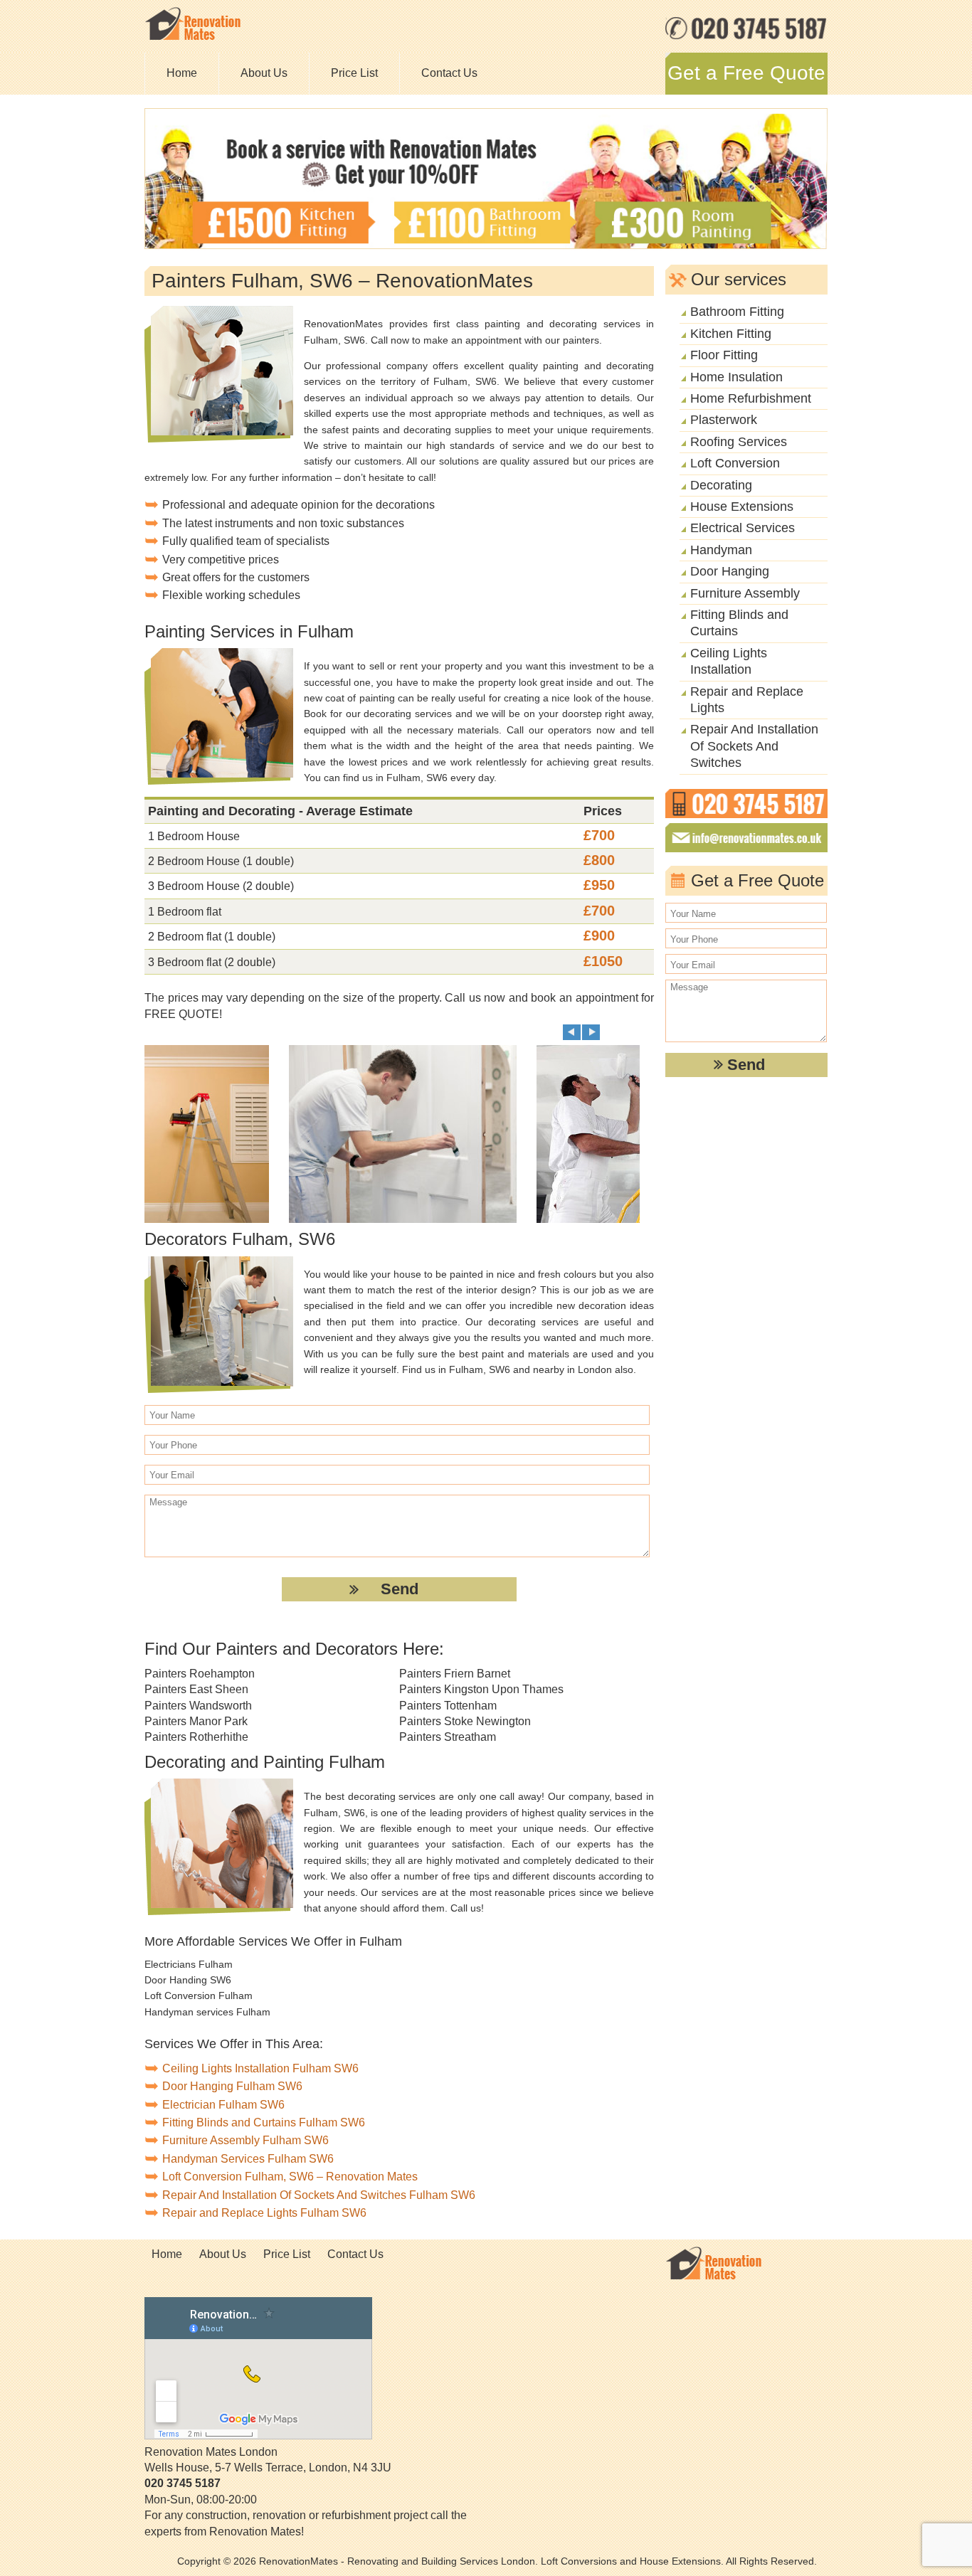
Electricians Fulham (189, 1964)
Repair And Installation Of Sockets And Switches (754, 746)
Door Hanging (730, 571)
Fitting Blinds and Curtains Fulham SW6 (264, 2122)
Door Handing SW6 (188, 1980)
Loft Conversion (735, 463)
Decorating (721, 485)
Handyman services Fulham (207, 2012)
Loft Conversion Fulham (199, 1995)
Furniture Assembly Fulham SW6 (245, 2140)
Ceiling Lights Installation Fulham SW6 (260, 2068)
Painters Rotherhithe (196, 1737)
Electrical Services (743, 528)
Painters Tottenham (448, 1706)
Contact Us (449, 73)
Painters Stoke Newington (465, 1721)
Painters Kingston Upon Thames (481, 1689)
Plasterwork (724, 420)
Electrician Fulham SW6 (223, 2105)
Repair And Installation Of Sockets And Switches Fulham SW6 (319, 2195)
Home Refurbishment (751, 398)
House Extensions (742, 507)
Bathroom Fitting (737, 312)
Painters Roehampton (200, 1674)
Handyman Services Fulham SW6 (248, 2159)
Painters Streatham (448, 1737)
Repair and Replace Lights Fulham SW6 (264, 2213)
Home (182, 73)
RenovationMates (299, 2561)
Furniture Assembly (745, 593)
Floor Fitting (724, 355)
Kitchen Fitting (731, 334)
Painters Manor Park (196, 1721)
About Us (264, 73)
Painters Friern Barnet (455, 1674)
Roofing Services (739, 442)
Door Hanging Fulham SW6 (232, 2086)
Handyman (721, 550)
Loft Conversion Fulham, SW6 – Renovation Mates (290, 2177)
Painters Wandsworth (198, 1706)
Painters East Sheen (196, 1689)
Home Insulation (736, 377)
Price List (354, 73)
